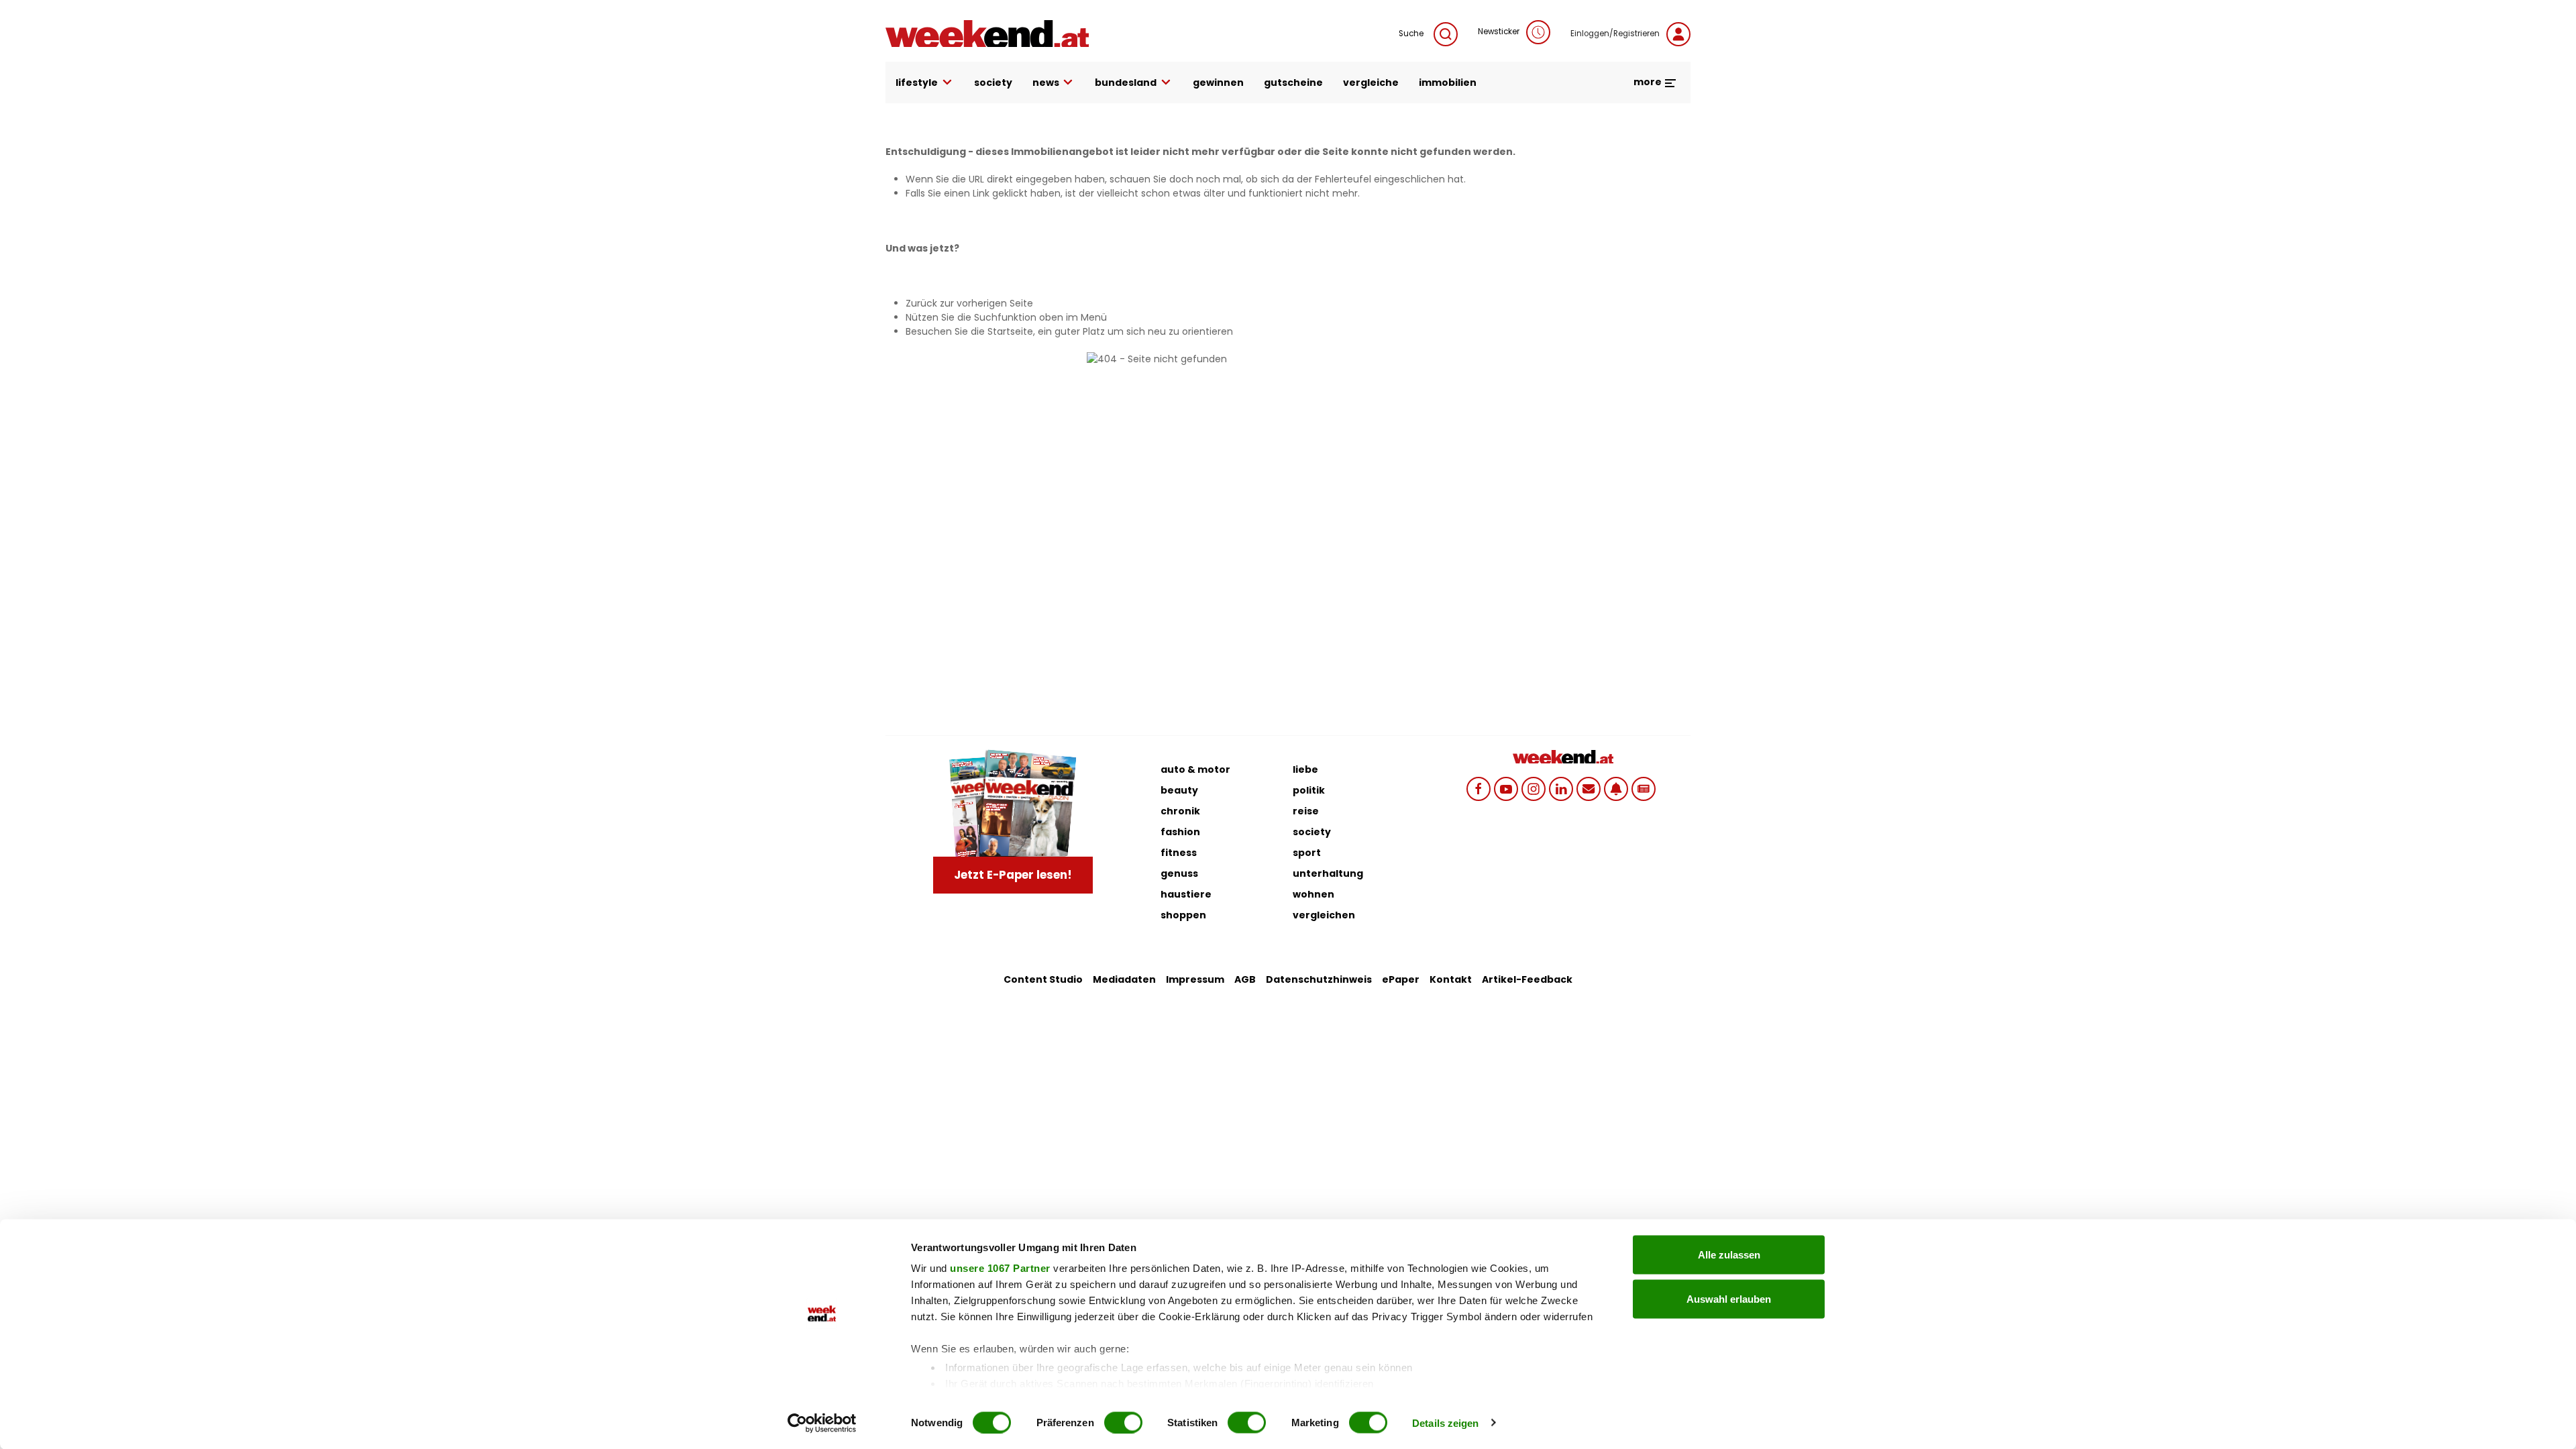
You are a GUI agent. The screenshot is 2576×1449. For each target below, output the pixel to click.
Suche (1411, 34)
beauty (1179, 790)
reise (1306, 811)
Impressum (1195, 979)
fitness (1179, 853)
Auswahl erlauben (1729, 1298)
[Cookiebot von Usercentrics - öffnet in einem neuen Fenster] (822, 1423)
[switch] (1123, 1422)
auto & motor (1195, 769)
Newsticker (1499, 32)
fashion (1180, 832)
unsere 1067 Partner (1000, 1268)
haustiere (1186, 894)
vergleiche (1371, 83)
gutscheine (1293, 83)
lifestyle (917, 83)
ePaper (1401, 979)
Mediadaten (1124, 979)
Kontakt (1451, 979)
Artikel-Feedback (1527, 979)
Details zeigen (1445, 1423)
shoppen (1183, 915)
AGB (1245, 979)
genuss (1179, 873)
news (1046, 83)
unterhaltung (1328, 873)
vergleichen (1324, 915)
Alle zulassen (1729, 1255)
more (1649, 82)
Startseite (1010, 331)
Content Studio (1043, 979)
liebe (1305, 769)
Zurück (921, 303)
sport (1307, 853)
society (993, 83)
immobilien (1448, 83)
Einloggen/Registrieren (1615, 34)
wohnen (1313, 894)
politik (1309, 790)
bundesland (1126, 83)
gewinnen (1218, 83)
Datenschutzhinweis (1319, 979)
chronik (1180, 811)
